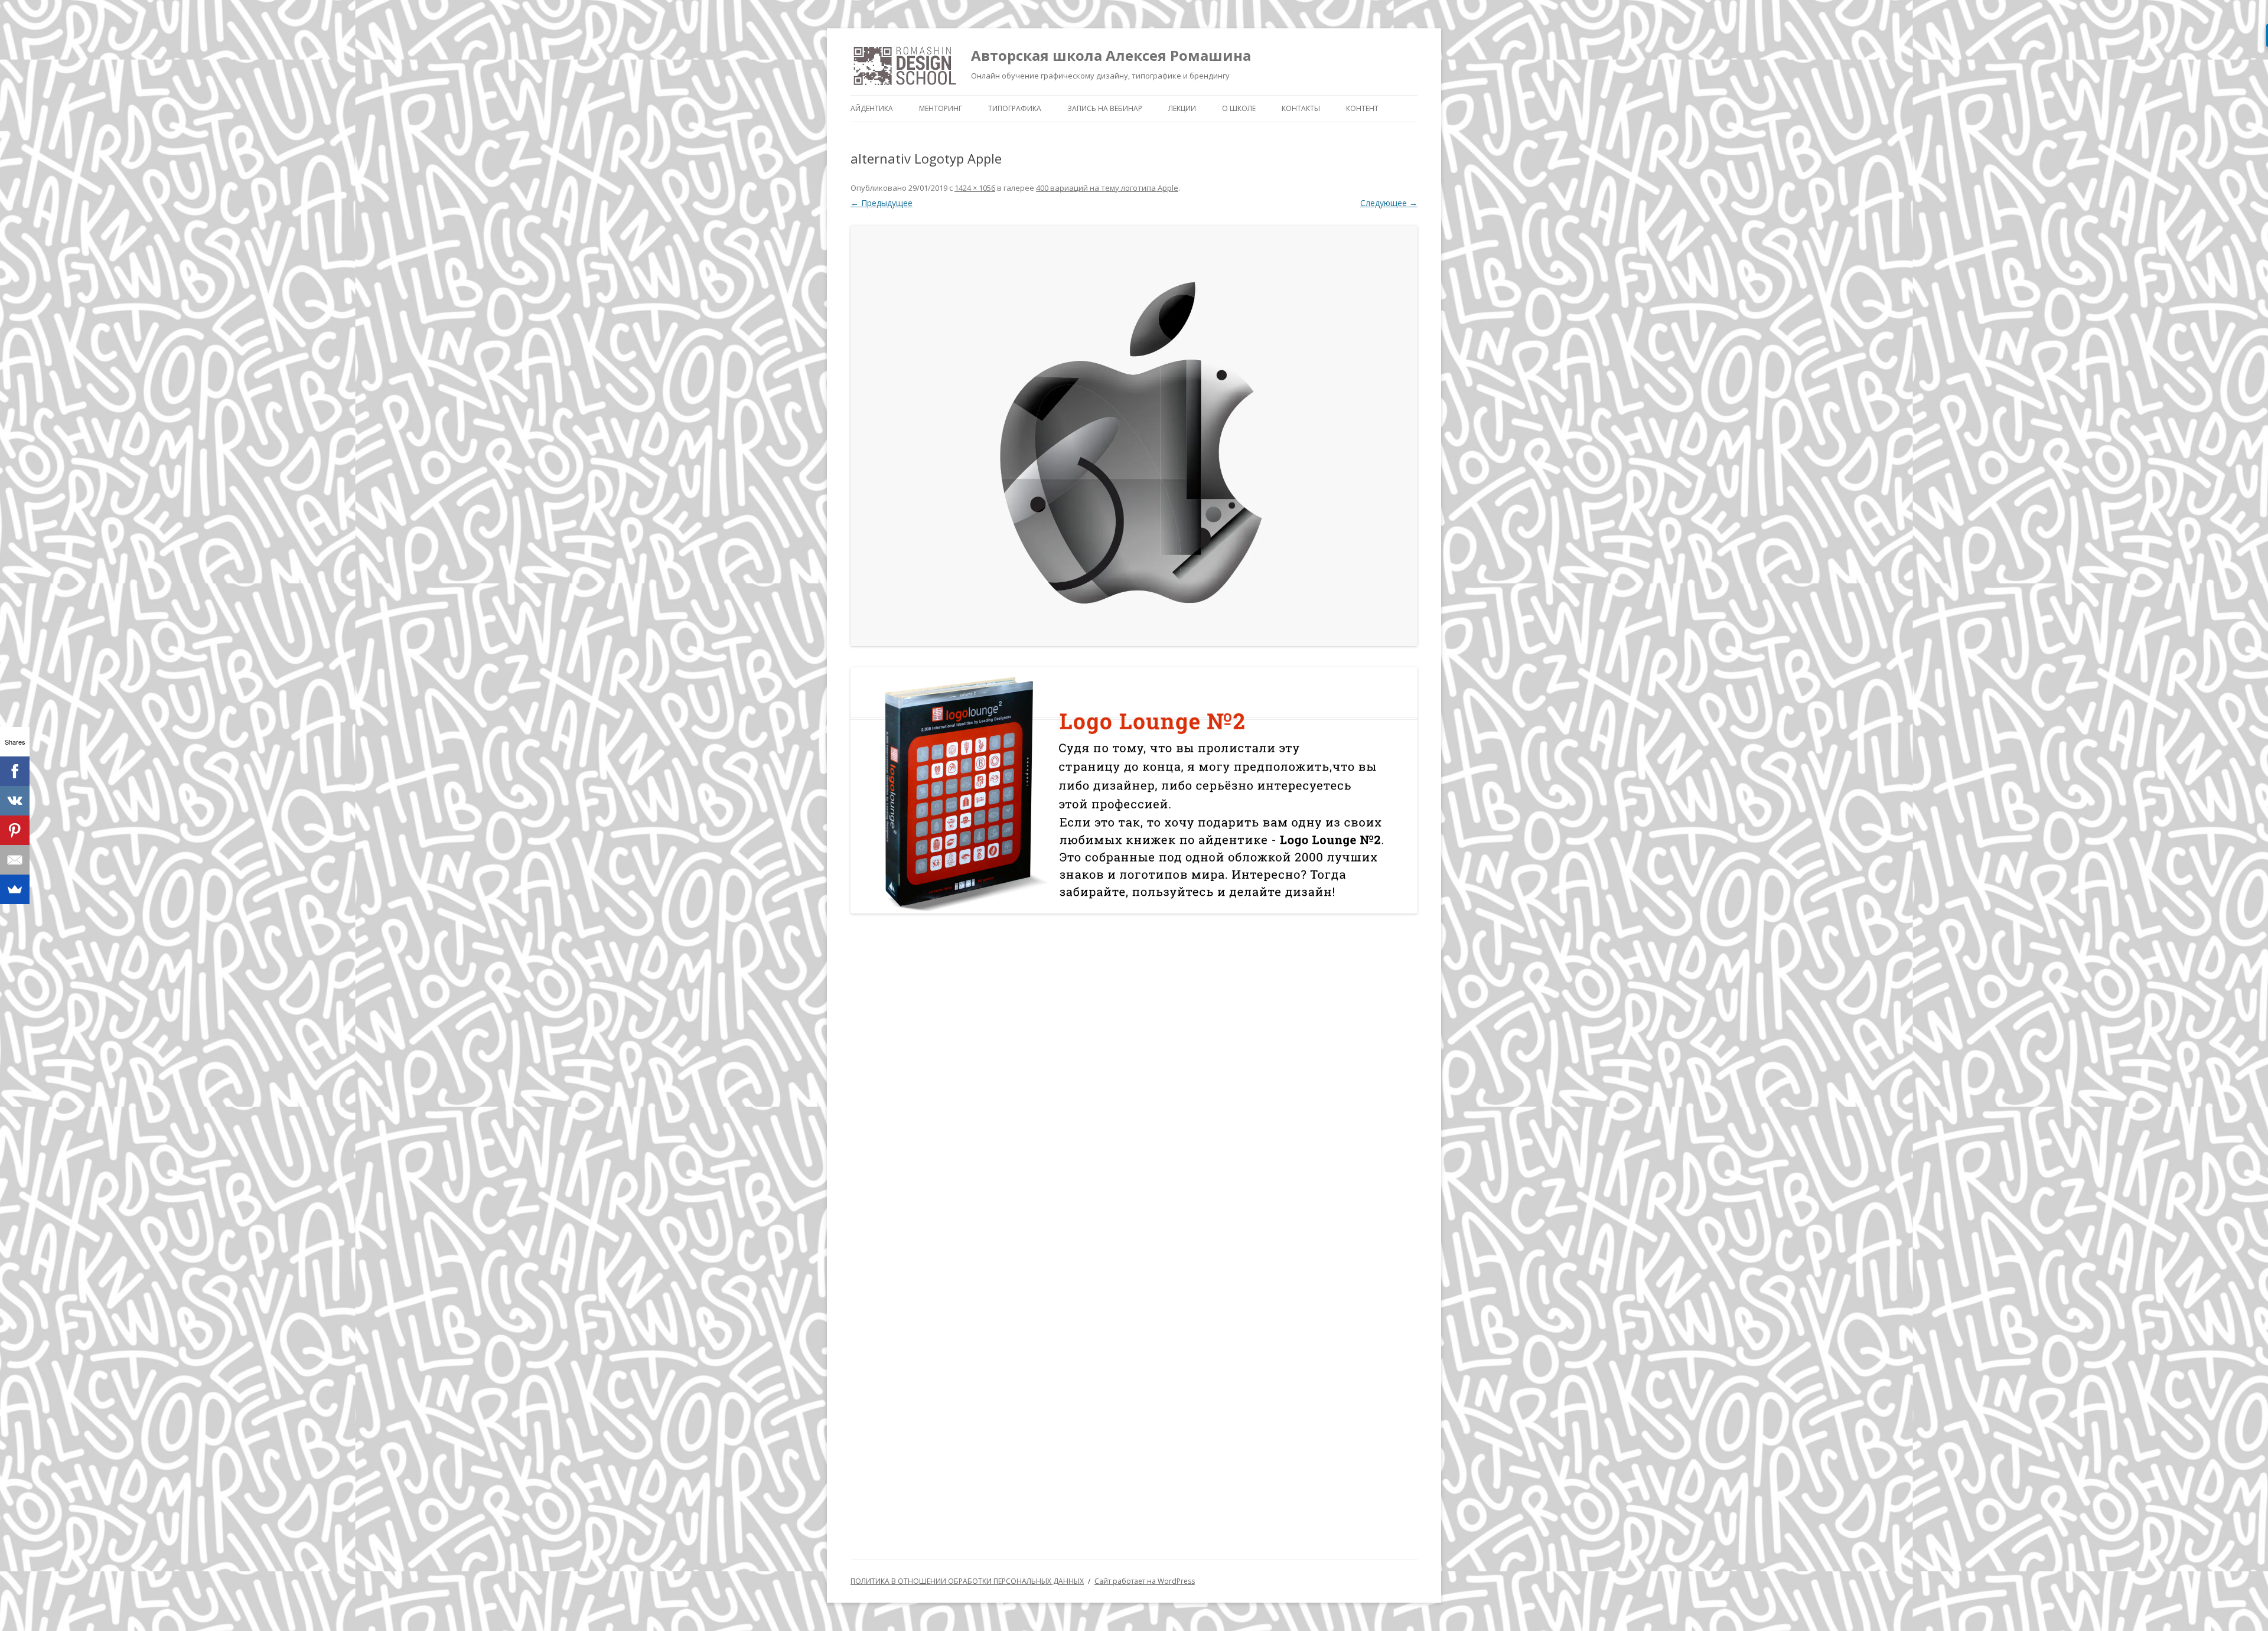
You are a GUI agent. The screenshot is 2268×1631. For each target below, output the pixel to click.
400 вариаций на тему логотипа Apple (1107, 188)
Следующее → (1389, 203)
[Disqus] (1134, 1077)
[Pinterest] (15, 830)
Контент (1362, 108)
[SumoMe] (15, 889)
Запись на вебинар (1105, 108)
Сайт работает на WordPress (1145, 1581)
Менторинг (941, 108)
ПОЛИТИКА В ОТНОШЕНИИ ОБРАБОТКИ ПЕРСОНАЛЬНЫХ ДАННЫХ (967, 1581)
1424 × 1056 (975, 188)
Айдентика (872, 108)
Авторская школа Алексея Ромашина (1111, 55)
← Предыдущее (882, 203)
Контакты (1301, 108)
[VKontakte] (15, 801)
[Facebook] (15, 771)
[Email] (15, 860)
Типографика (1015, 108)
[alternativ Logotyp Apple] (1134, 436)
